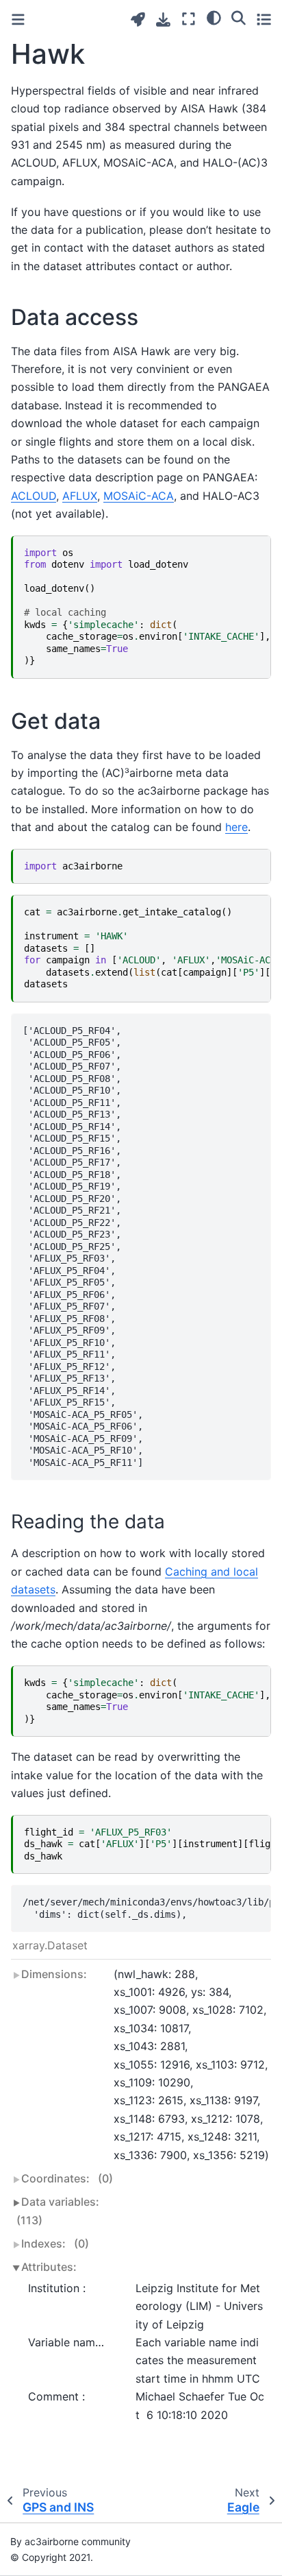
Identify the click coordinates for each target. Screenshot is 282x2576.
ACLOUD (34, 496)
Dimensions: (54, 1974)
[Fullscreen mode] (189, 19)
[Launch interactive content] (138, 20)
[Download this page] (163, 20)
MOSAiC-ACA (139, 496)
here (236, 827)
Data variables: (58, 2211)
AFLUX (80, 496)
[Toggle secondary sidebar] (264, 19)
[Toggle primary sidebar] (18, 20)
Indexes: (55, 2243)
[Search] (239, 17)
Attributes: (49, 2267)
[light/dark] (214, 17)
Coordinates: (67, 2178)
